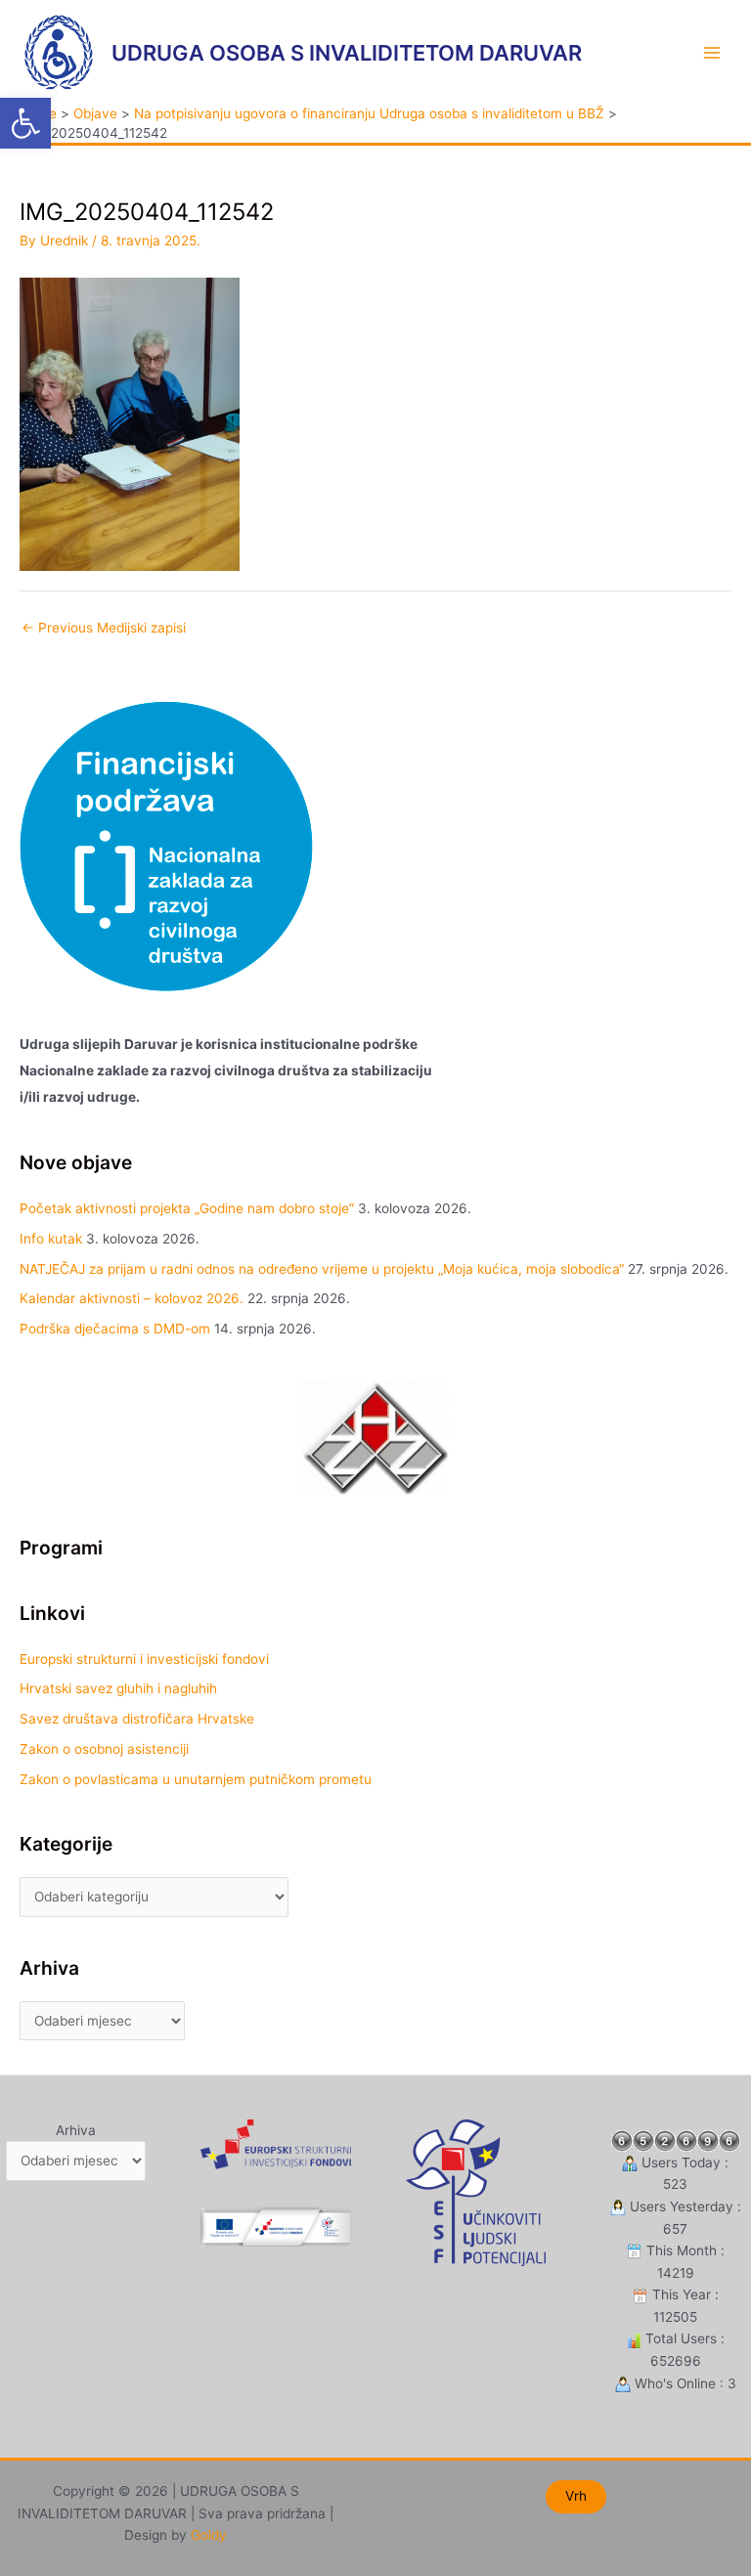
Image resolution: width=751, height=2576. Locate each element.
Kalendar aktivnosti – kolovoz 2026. (132, 1298)
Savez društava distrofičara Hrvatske (137, 1719)
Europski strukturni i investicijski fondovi (144, 1659)
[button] (25, 123)
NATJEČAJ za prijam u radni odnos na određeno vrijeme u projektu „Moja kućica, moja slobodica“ (322, 1269)
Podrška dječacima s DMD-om (115, 1329)
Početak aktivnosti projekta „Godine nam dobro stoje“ (187, 1208)
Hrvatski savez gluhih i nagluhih (118, 1688)
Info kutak (51, 1239)
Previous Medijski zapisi (104, 628)
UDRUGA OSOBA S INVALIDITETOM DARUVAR (347, 53)
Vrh (576, 2496)
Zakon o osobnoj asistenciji (104, 1749)
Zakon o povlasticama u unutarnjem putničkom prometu (196, 1779)
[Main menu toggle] (712, 52)
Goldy (209, 2535)
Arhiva (76, 2130)
